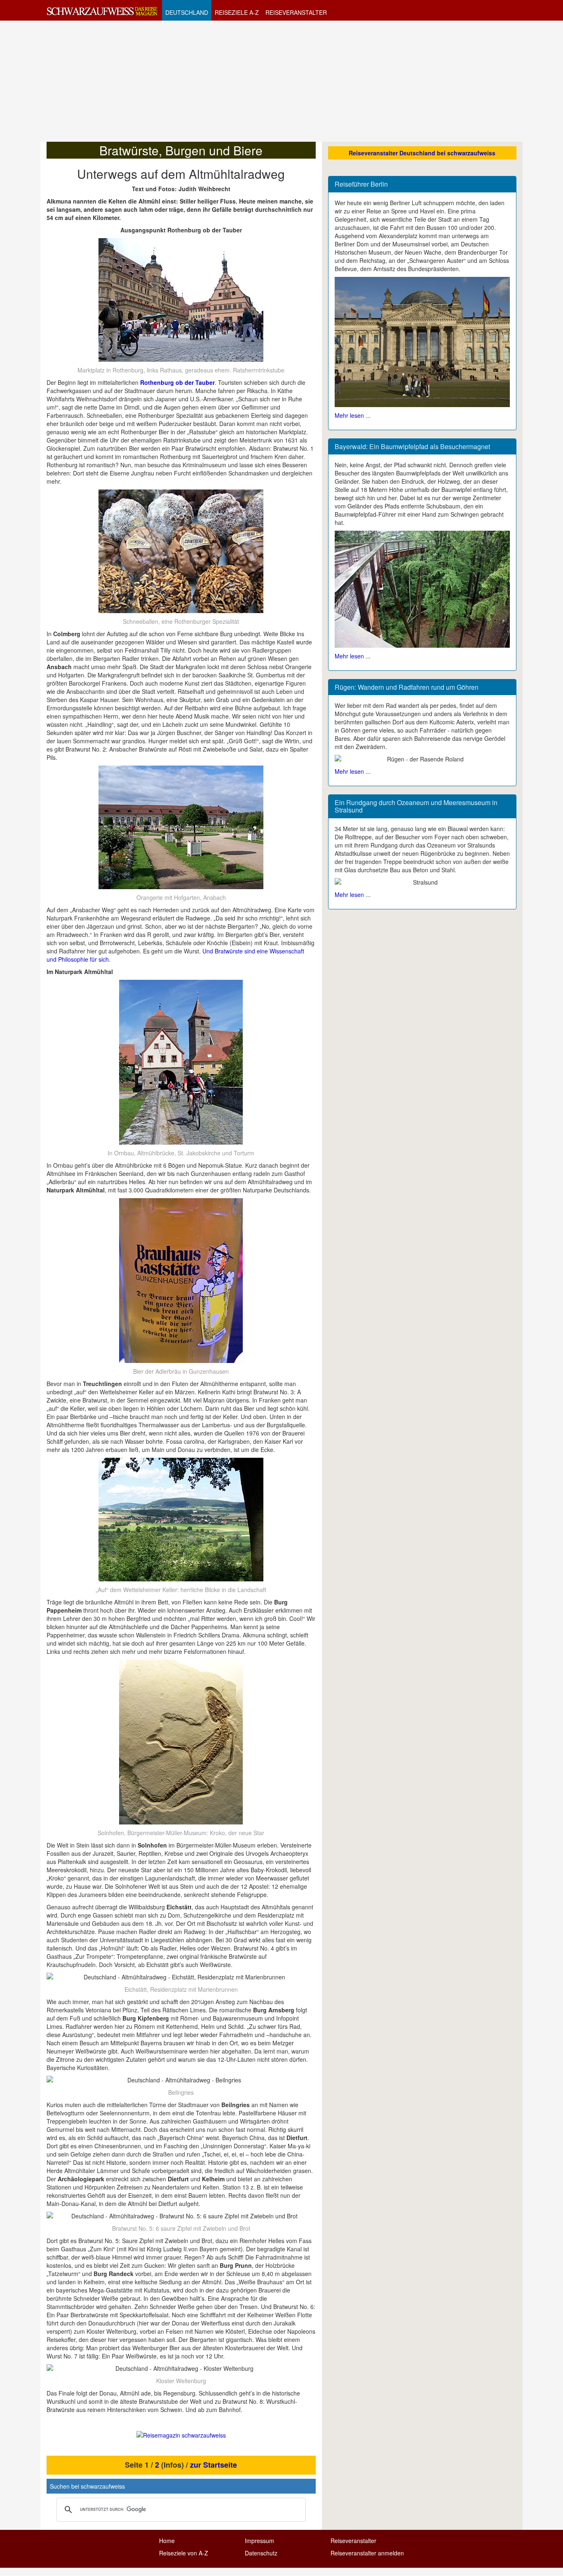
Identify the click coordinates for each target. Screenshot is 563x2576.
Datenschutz (261, 2553)
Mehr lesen (349, 415)
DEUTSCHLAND (187, 12)
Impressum (259, 2541)
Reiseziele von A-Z (184, 2553)
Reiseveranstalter (353, 2541)
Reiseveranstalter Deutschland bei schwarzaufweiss (422, 153)
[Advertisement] (281, 81)
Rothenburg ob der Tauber (177, 382)
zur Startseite (213, 2465)
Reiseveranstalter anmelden (367, 2553)
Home (167, 2541)
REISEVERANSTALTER (296, 12)
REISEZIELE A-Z (237, 12)
